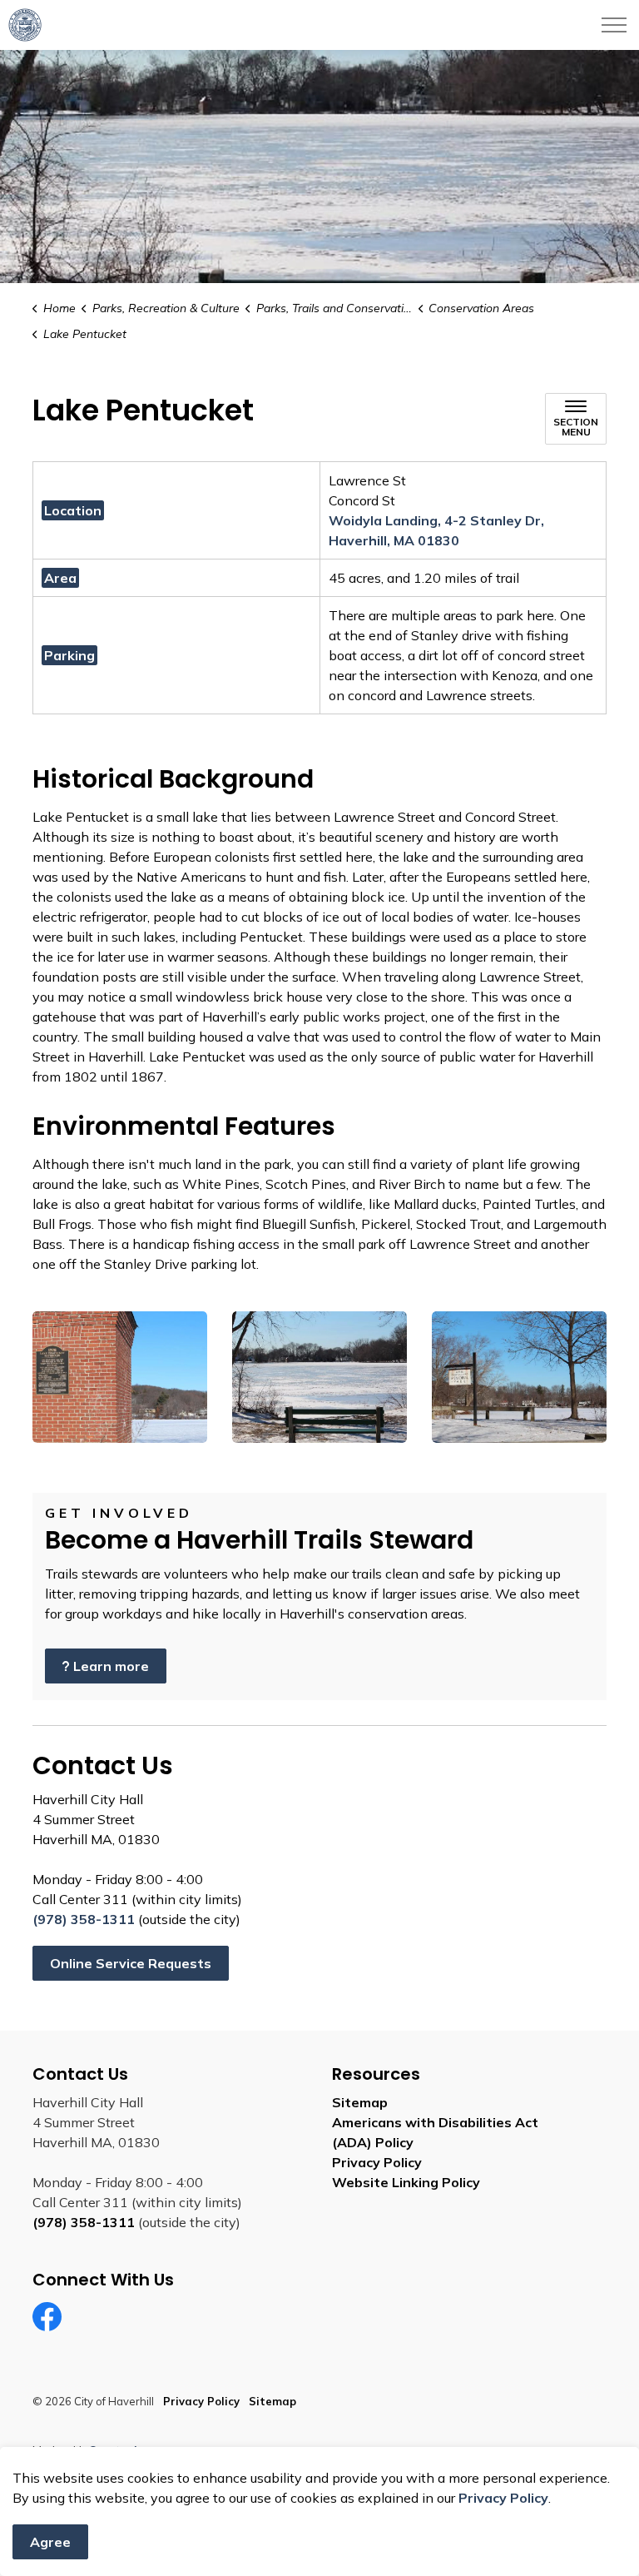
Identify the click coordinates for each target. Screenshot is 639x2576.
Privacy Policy (503, 2498)
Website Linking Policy (406, 2182)
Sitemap (360, 2102)
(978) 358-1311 (84, 1919)
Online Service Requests (131, 1963)
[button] (120, 1377)
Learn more (111, 1666)
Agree (50, 2542)
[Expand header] (614, 25)
